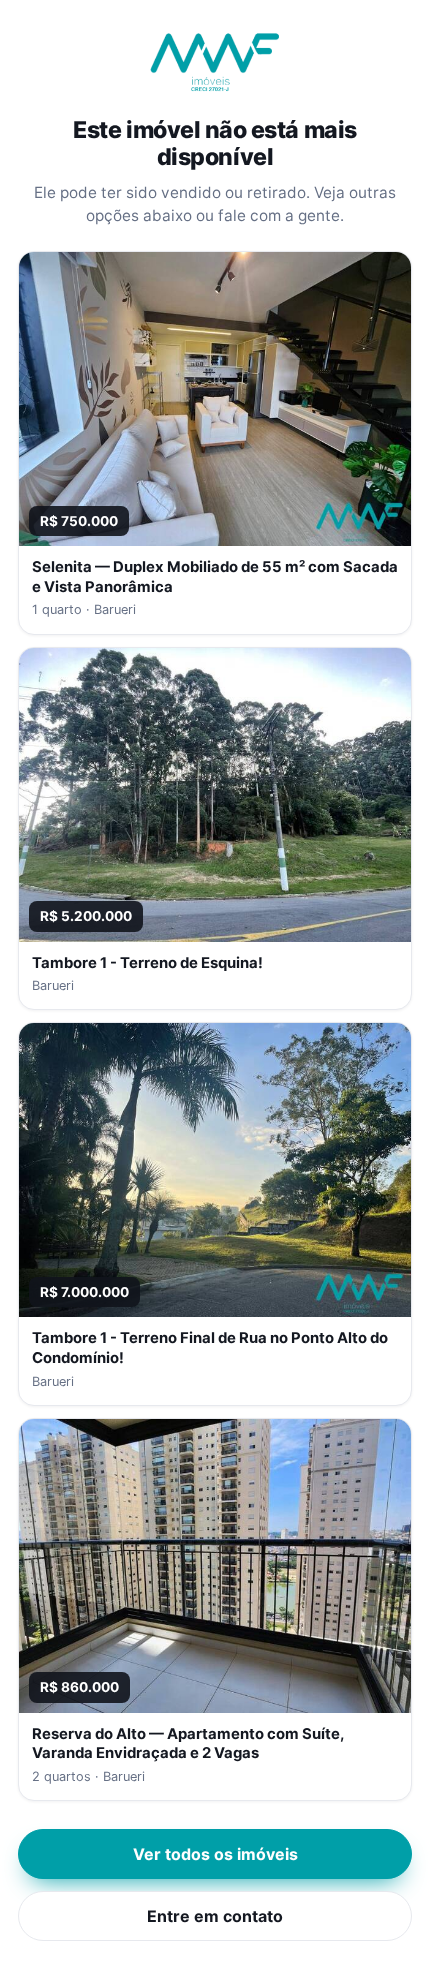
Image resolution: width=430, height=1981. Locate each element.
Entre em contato (215, 1916)
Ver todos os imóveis (215, 1854)
